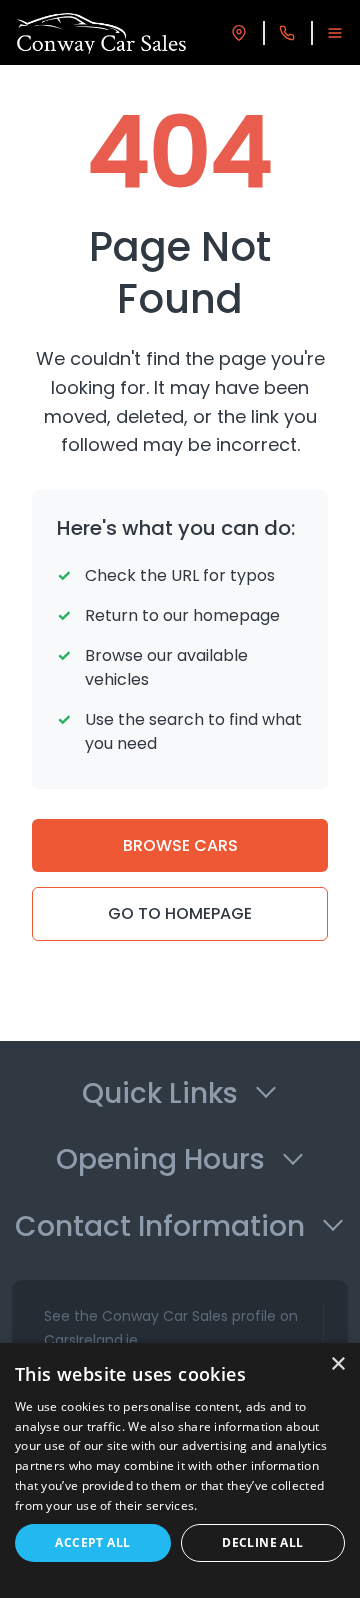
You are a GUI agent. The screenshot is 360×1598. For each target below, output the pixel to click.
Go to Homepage (180, 913)
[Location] (239, 33)
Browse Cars (180, 845)
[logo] (101, 33)
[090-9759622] (287, 33)
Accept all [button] (92, 1542)
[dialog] (180, 1470)
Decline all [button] (262, 1542)
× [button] (337, 1364)
